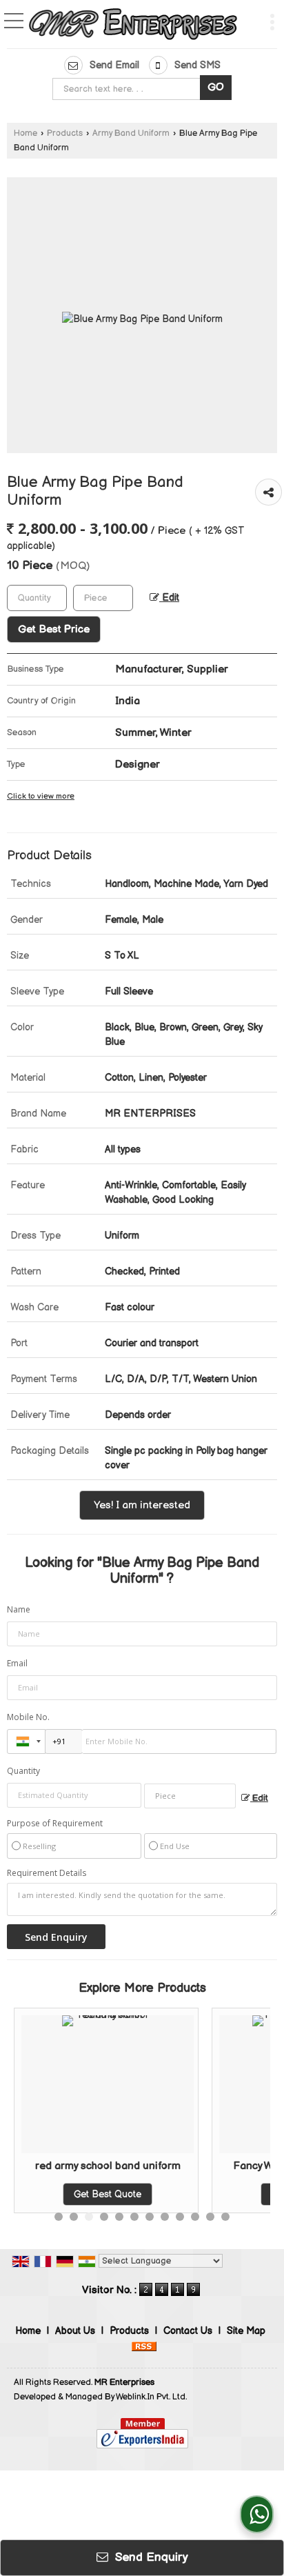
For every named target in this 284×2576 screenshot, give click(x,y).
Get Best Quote (210, 2194)
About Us (75, 2331)
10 (195, 2217)
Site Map (246, 2331)
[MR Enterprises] (134, 26)
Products (65, 133)
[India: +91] (26, 1741)
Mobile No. (28, 1717)
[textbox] (129, 89)
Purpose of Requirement (55, 1824)
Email (17, 1663)
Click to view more (41, 796)
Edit (169, 598)
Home (26, 133)
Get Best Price (54, 629)
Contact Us (188, 2331)
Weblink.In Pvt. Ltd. (151, 2397)
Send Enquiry (150, 2557)
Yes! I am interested (142, 1505)
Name (19, 1609)
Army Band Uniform (131, 133)
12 (225, 2217)
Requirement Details (47, 1873)
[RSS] (144, 2345)
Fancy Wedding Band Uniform (211, 2166)
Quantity (23, 1771)
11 (210, 2217)
